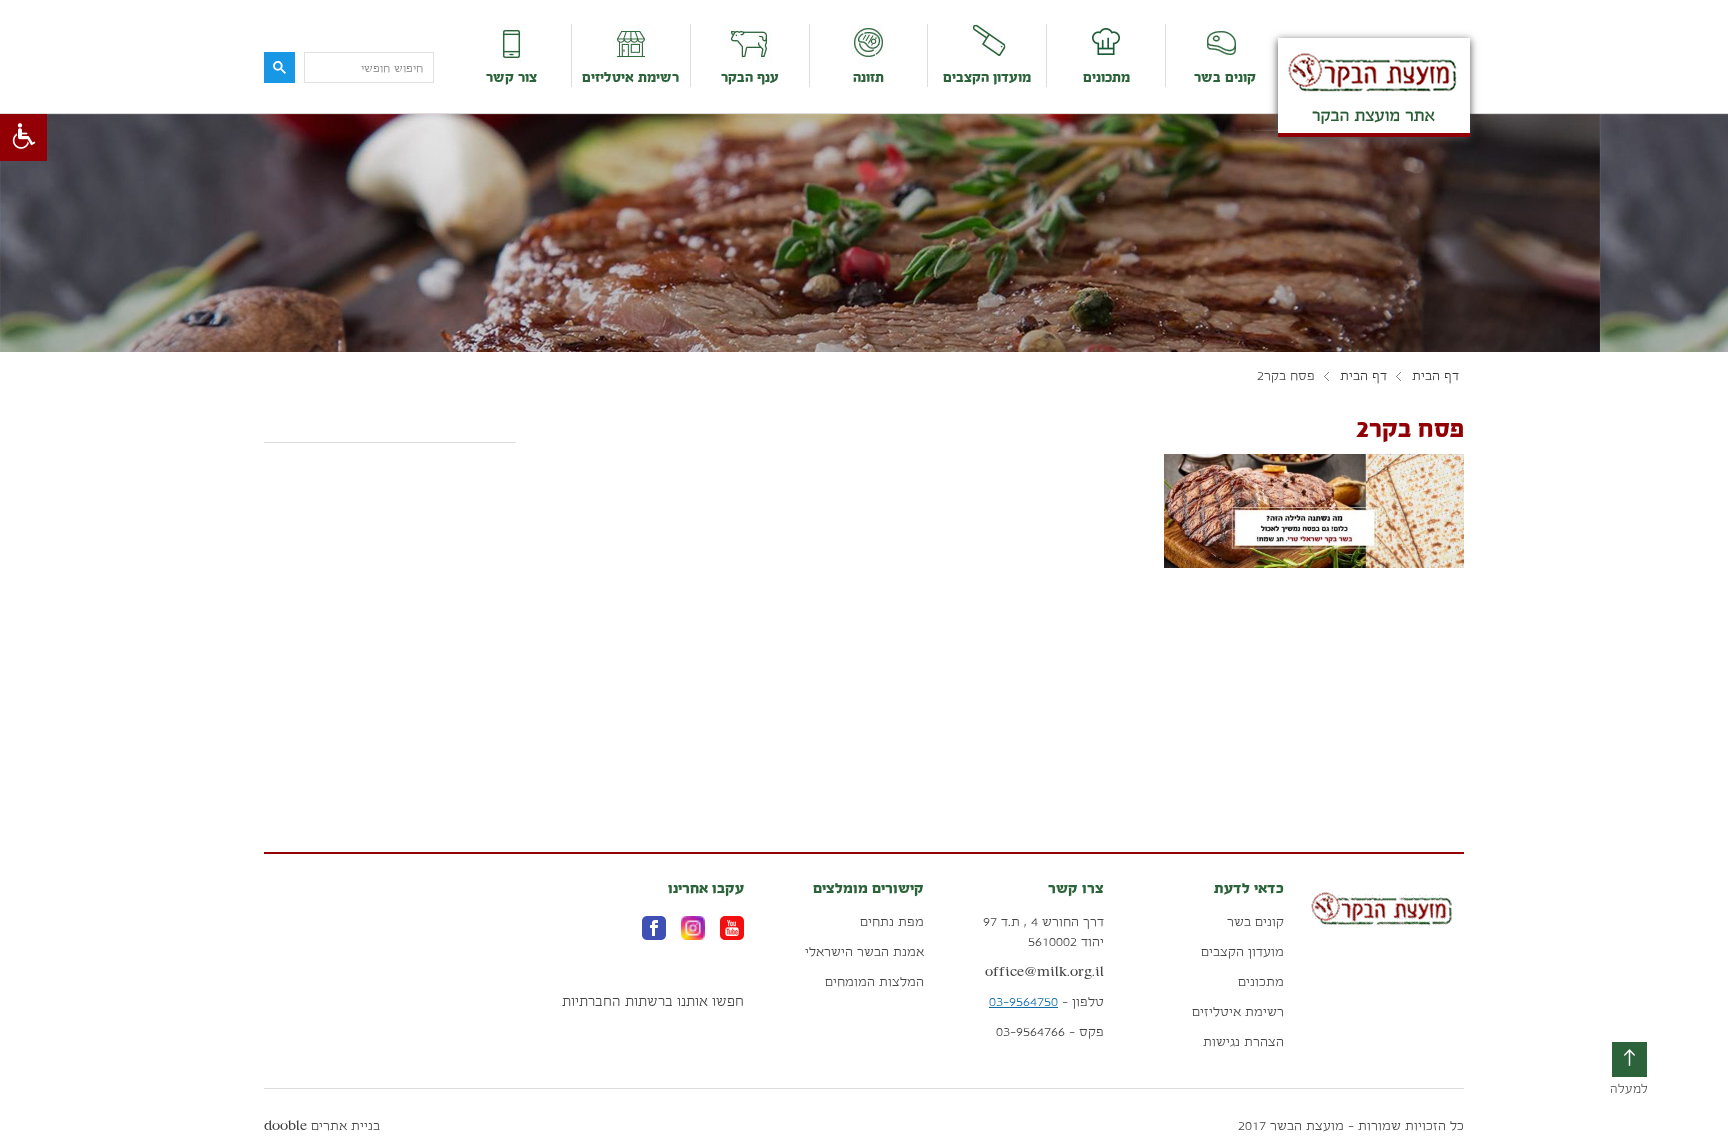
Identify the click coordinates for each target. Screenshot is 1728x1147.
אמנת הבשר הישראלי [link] (864, 951)
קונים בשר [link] (1225, 77)
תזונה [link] (868, 77)
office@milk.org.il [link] (1044, 971)
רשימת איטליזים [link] (630, 77)
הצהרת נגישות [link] (1243, 1041)
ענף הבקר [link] (750, 77)
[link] (23, 137)
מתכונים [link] (1106, 77)
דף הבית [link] (1435, 376)
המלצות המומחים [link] (874, 981)
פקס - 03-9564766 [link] (1050, 1031)
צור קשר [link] (511, 77)
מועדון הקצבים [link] (987, 77)
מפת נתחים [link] (892, 921)
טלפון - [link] (1046, 1001)
